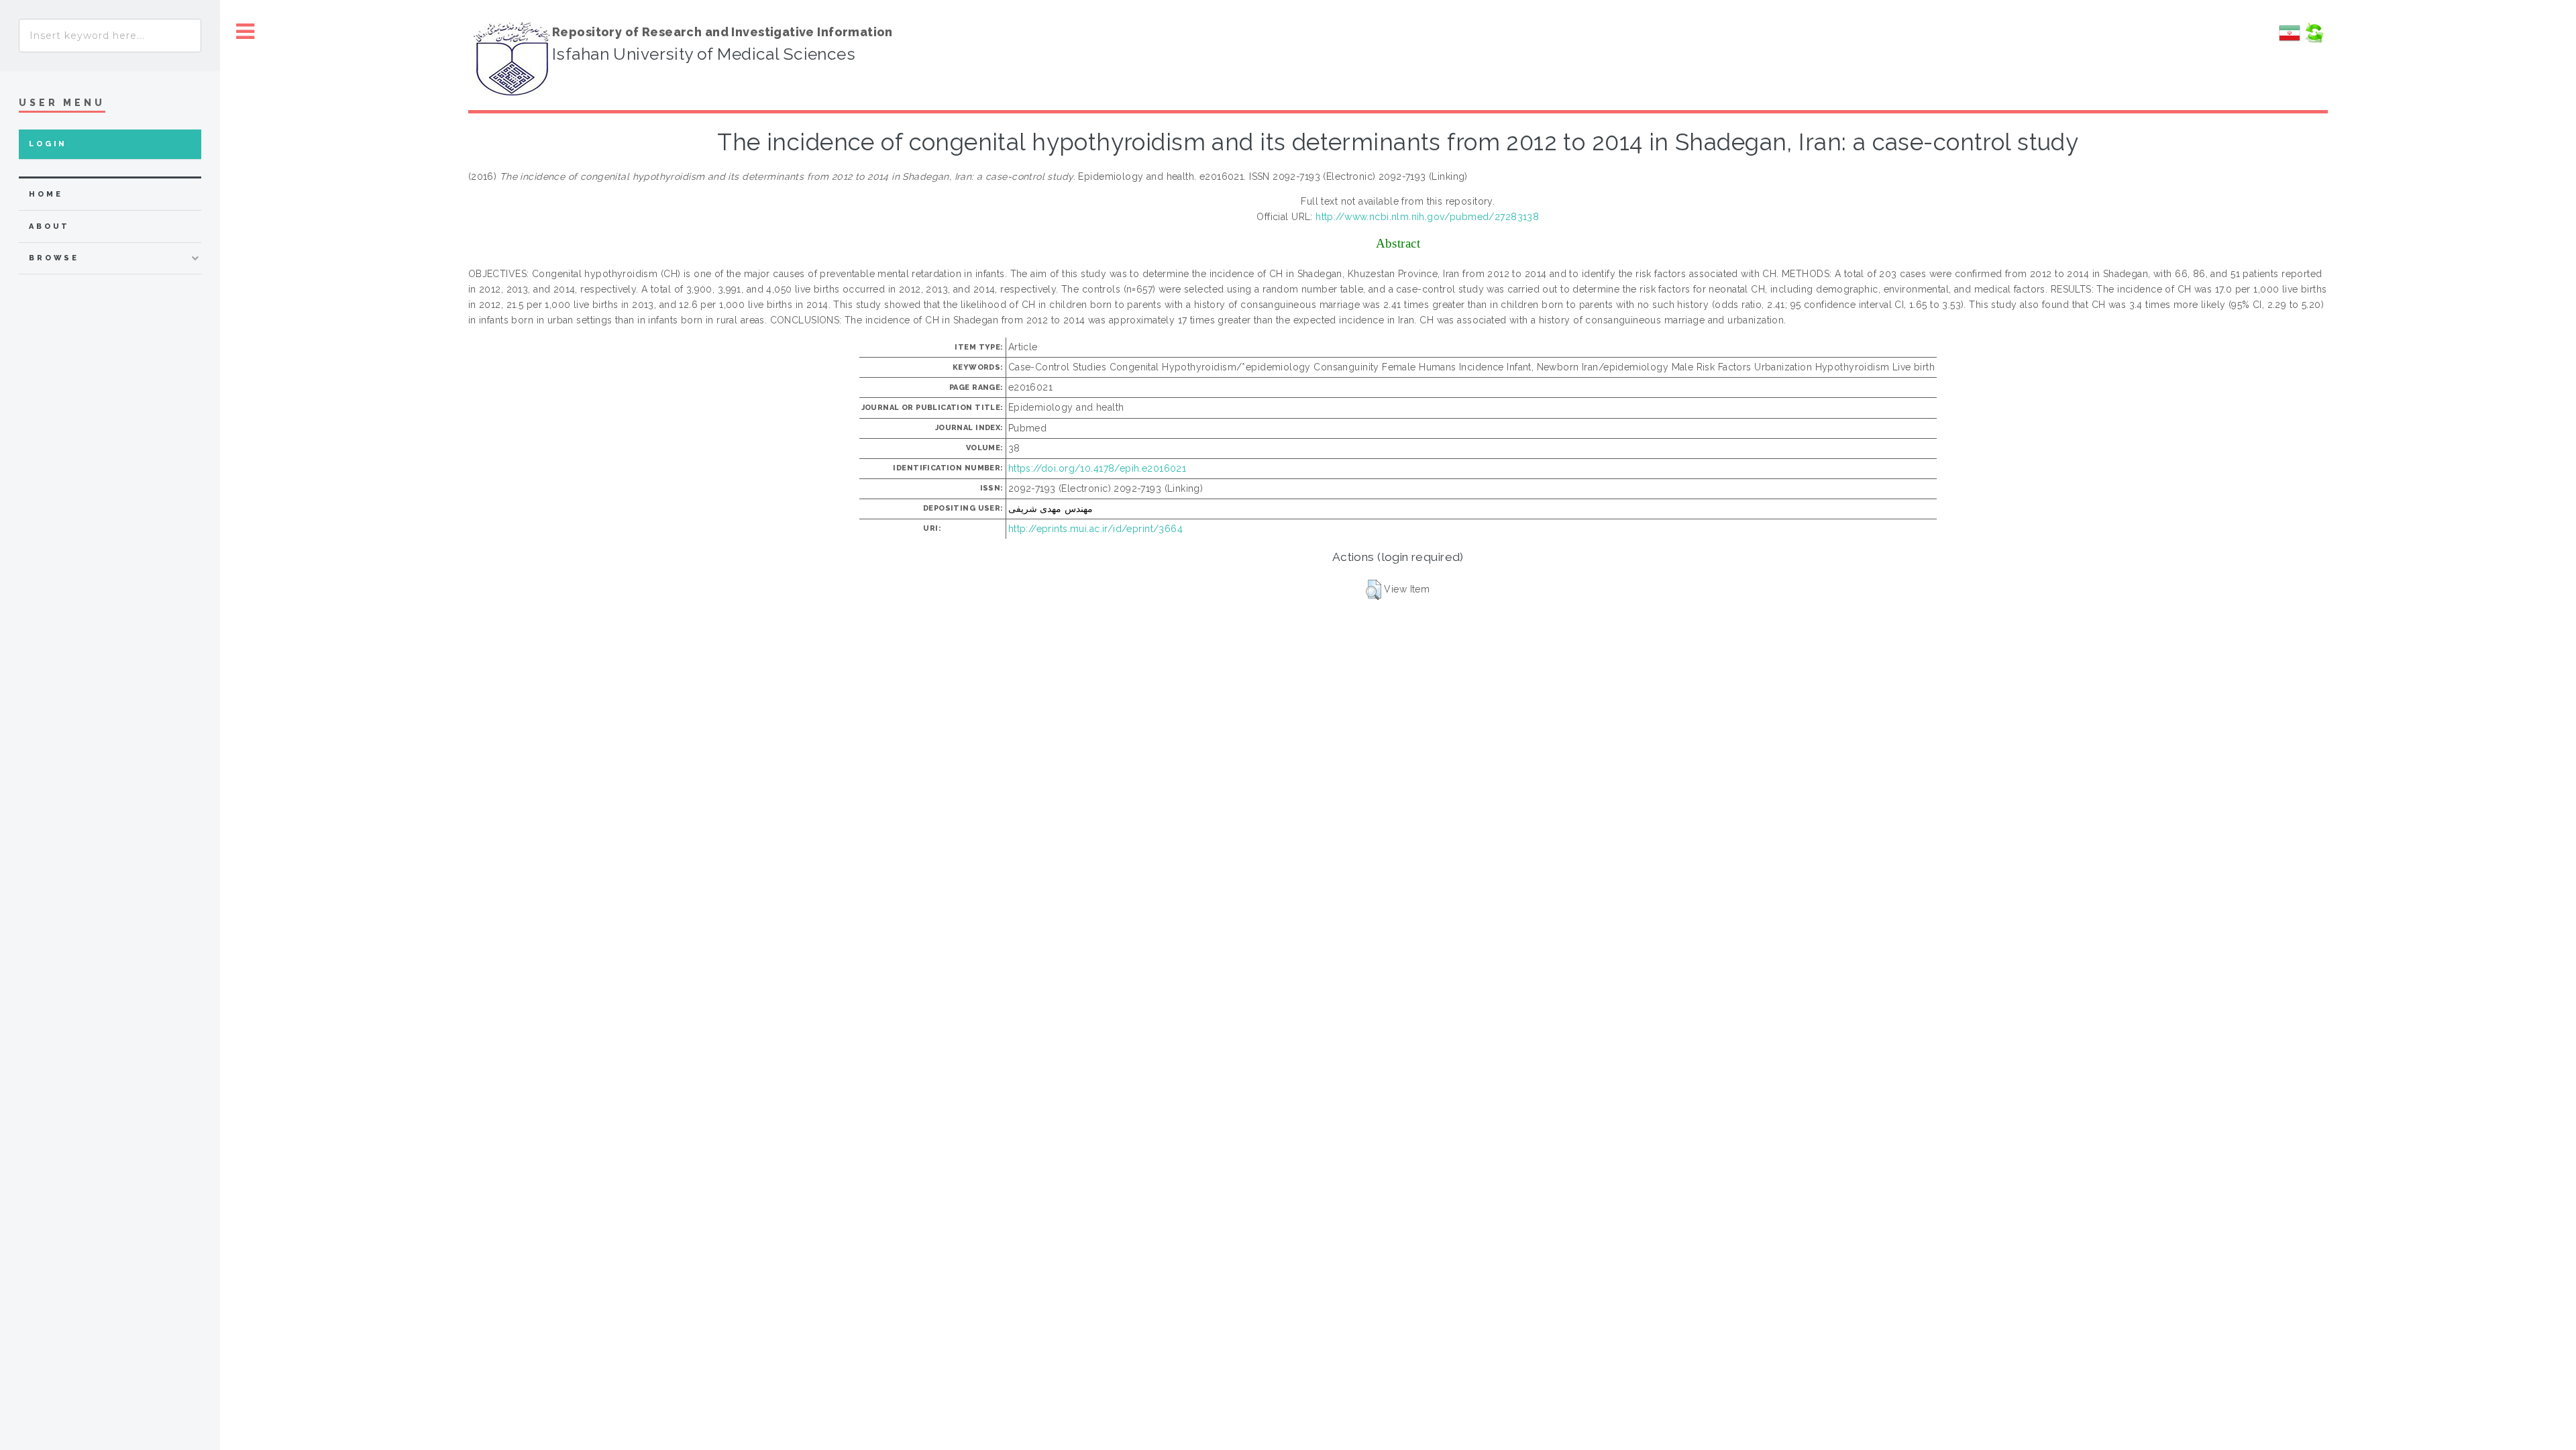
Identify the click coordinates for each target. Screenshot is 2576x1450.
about (49, 226)
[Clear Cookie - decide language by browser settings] (2314, 40)
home (46, 194)
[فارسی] (2290, 40)
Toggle (246, 32)
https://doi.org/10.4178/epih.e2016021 (1097, 468)
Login (48, 144)
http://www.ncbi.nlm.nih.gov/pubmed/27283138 (1427, 217)
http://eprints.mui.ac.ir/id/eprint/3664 (1095, 529)
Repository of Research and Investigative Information (722, 32)
